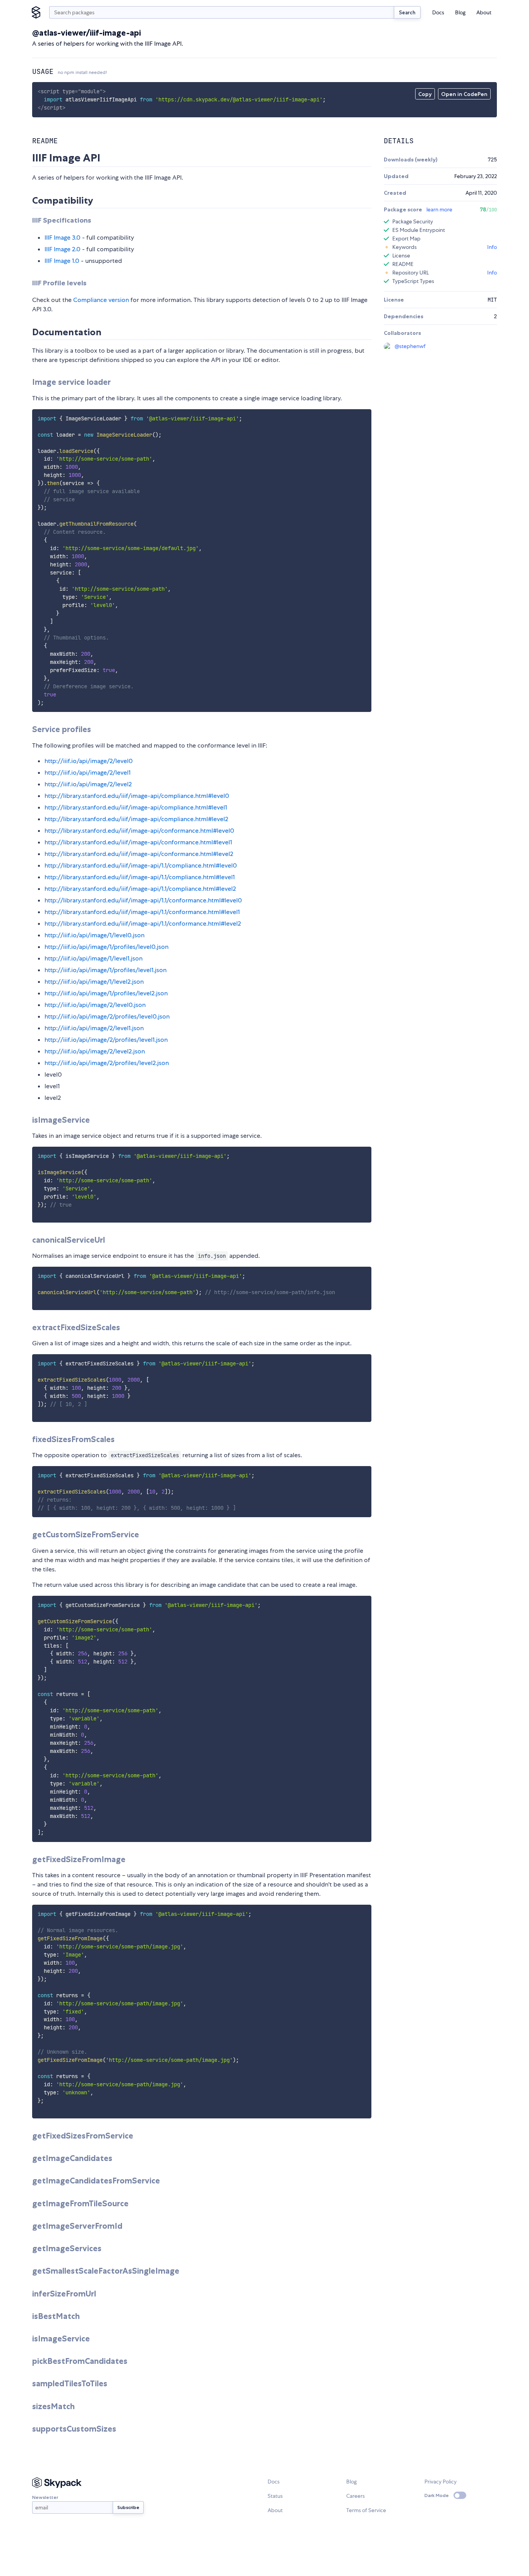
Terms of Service (366, 2510)
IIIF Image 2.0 (63, 249)
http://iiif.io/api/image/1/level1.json (94, 958)
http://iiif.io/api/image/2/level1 (88, 773)
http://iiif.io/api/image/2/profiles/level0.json (107, 1016)
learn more (439, 209)
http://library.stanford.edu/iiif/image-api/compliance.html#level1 (136, 807)
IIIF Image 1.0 (62, 261)
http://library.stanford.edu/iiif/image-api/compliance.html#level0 (137, 796)
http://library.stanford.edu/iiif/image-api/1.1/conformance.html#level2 (143, 924)
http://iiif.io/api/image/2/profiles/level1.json (106, 1040)
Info (492, 247)
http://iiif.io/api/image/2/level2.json (95, 1051)
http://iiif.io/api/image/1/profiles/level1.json (106, 970)
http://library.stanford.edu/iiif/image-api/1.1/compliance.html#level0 (141, 865)
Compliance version (101, 300)
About (484, 12)
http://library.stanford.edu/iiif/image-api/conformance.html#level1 (138, 842)
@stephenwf (410, 346)
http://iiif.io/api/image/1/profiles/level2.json (106, 993)
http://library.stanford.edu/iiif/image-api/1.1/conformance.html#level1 (142, 912)
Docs (438, 12)
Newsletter (45, 2497)
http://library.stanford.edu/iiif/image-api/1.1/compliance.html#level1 (140, 877)
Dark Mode (437, 2495)
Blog (460, 12)
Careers (356, 2496)
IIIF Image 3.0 (63, 238)
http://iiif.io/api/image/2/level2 (88, 784)
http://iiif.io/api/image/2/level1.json (94, 1028)
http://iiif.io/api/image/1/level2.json (94, 982)
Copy (425, 94)
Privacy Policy (441, 2482)
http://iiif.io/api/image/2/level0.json (95, 1005)
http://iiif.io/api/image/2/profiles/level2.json (107, 1063)
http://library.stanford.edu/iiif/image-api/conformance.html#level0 (139, 831)
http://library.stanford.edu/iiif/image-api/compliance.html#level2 (136, 819)
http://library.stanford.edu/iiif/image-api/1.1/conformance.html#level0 (143, 900)
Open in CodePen (464, 94)
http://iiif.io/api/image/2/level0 (89, 761)
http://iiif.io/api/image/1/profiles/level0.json (106, 947)
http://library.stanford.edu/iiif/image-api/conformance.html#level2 (139, 854)
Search (407, 12)
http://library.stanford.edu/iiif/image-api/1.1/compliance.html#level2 (140, 889)
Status (275, 2496)
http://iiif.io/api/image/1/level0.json (94, 935)
